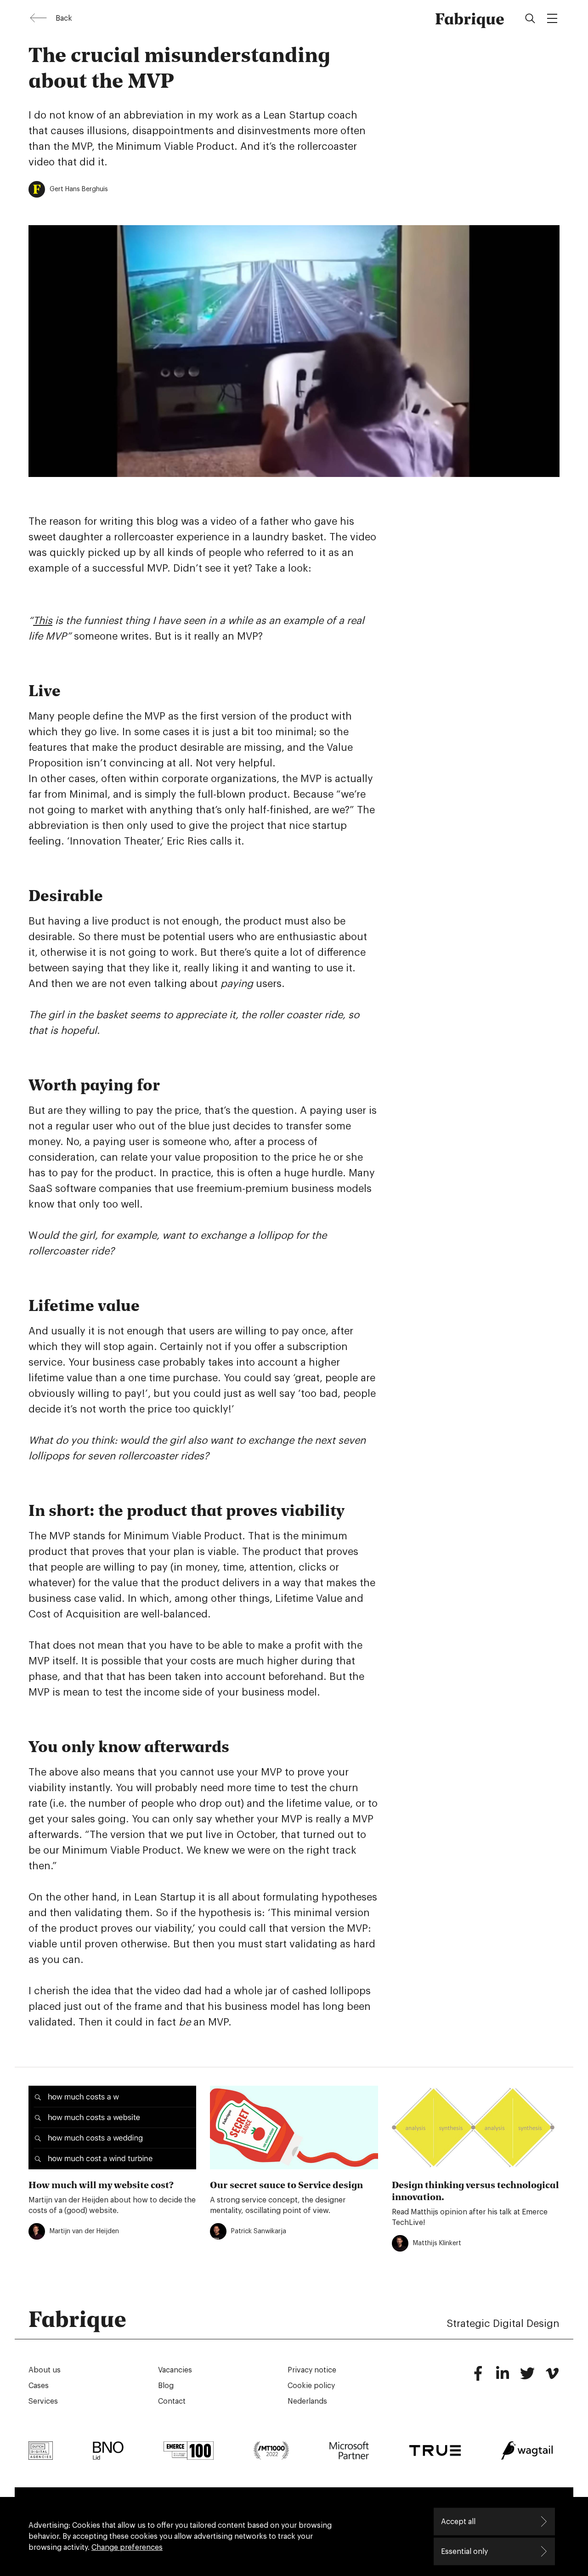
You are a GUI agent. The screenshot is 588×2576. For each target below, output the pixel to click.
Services (43, 2401)
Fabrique (470, 18)
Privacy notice (312, 2370)
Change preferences (127, 2548)
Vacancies (175, 2370)
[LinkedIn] (503, 2377)
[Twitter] (527, 2377)
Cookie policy (311, 2386)
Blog (166, 2386)
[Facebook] (478, 2377)
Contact (172, 2401)
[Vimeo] (552, 2377)
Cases (39, 2386)
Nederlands (307, 2401)
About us (45, 2370)
